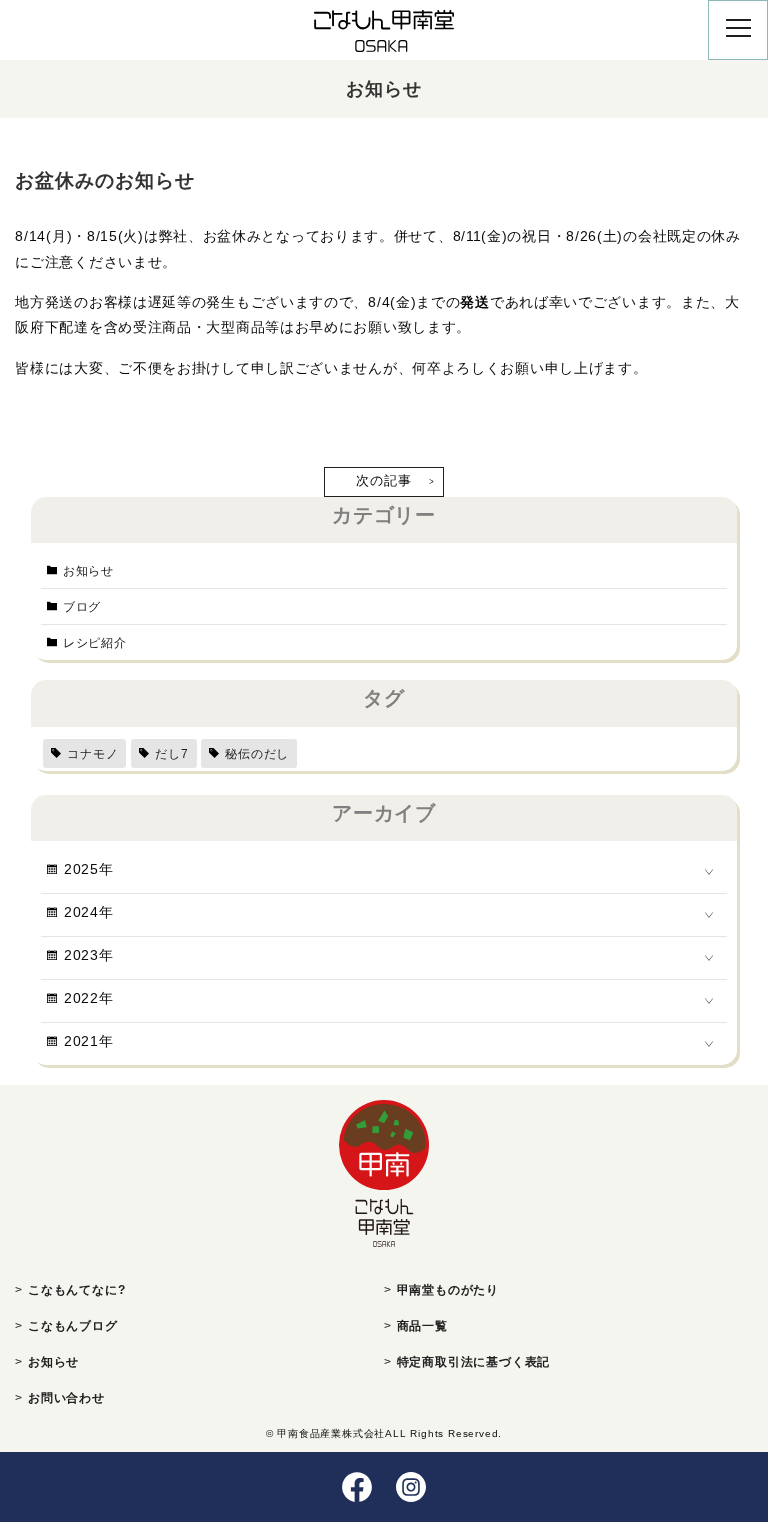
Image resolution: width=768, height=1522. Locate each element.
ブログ (82, 607)
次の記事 (383, 480)
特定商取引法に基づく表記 (474, 1362)
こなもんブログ (73, 1326)
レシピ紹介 (95, 643)
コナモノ (92, 754)
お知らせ (88, 571)
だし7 (171, 754)
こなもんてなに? (76, 1290)
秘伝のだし (257, 754)
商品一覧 (422, 1326)
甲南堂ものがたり (448, 1290)
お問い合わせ (66, 1398)
